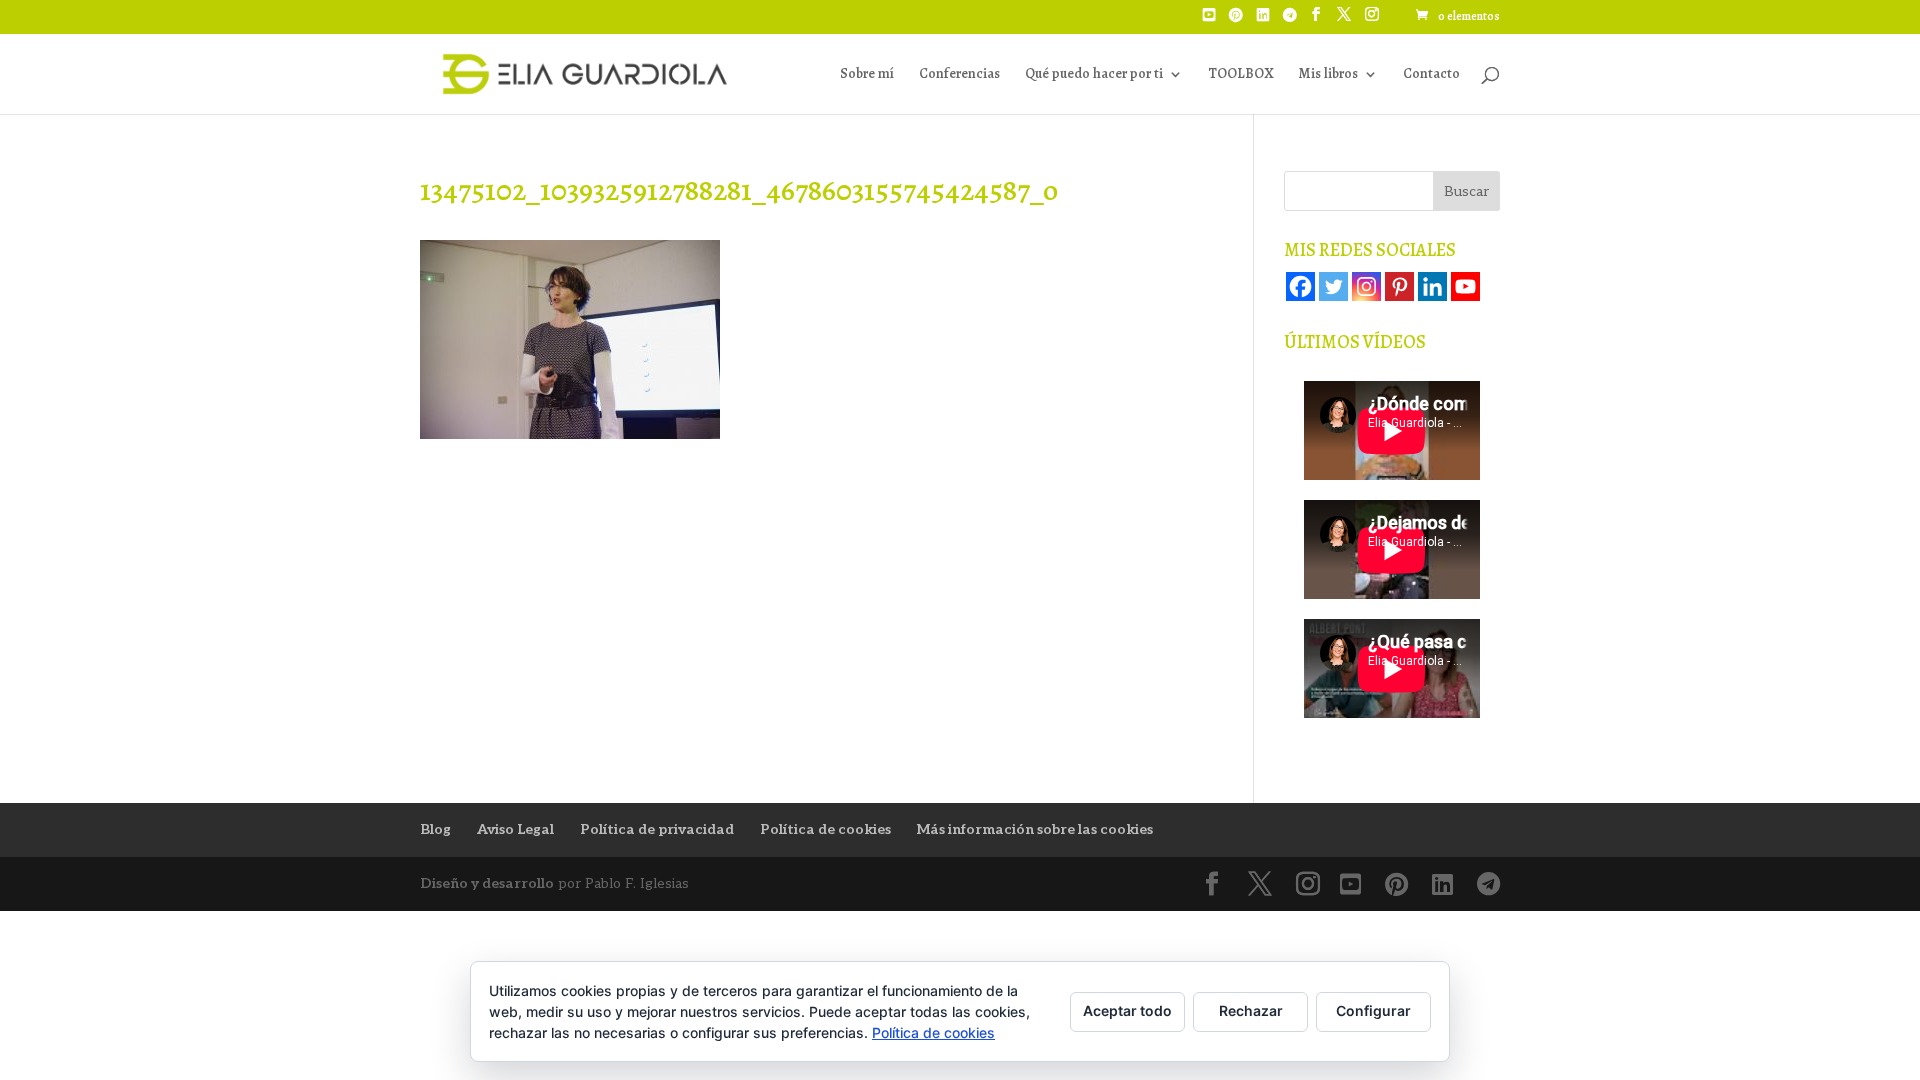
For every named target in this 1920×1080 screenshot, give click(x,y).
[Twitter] (1333, 286)
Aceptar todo (1127, 1010)
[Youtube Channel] (1465, 286)
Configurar (1373, 1010)
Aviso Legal (515, 829)
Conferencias (959, 75)
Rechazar (1251, 1010)
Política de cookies (825, 829)
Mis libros (1328, 75)
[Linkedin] (1432, 286)
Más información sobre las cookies (1035, 829)
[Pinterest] (1236, 21)
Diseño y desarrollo (487, 883)
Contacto (1431, 75)
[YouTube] (1209, 21)
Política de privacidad (657, 829)
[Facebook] (1300, 286)
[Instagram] (1366, 286)
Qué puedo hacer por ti (1094, 75)
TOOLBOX (1240, 75)
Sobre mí (867, 75)
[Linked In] (1263, 21)
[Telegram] (1290, 21)
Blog (435, 829)
